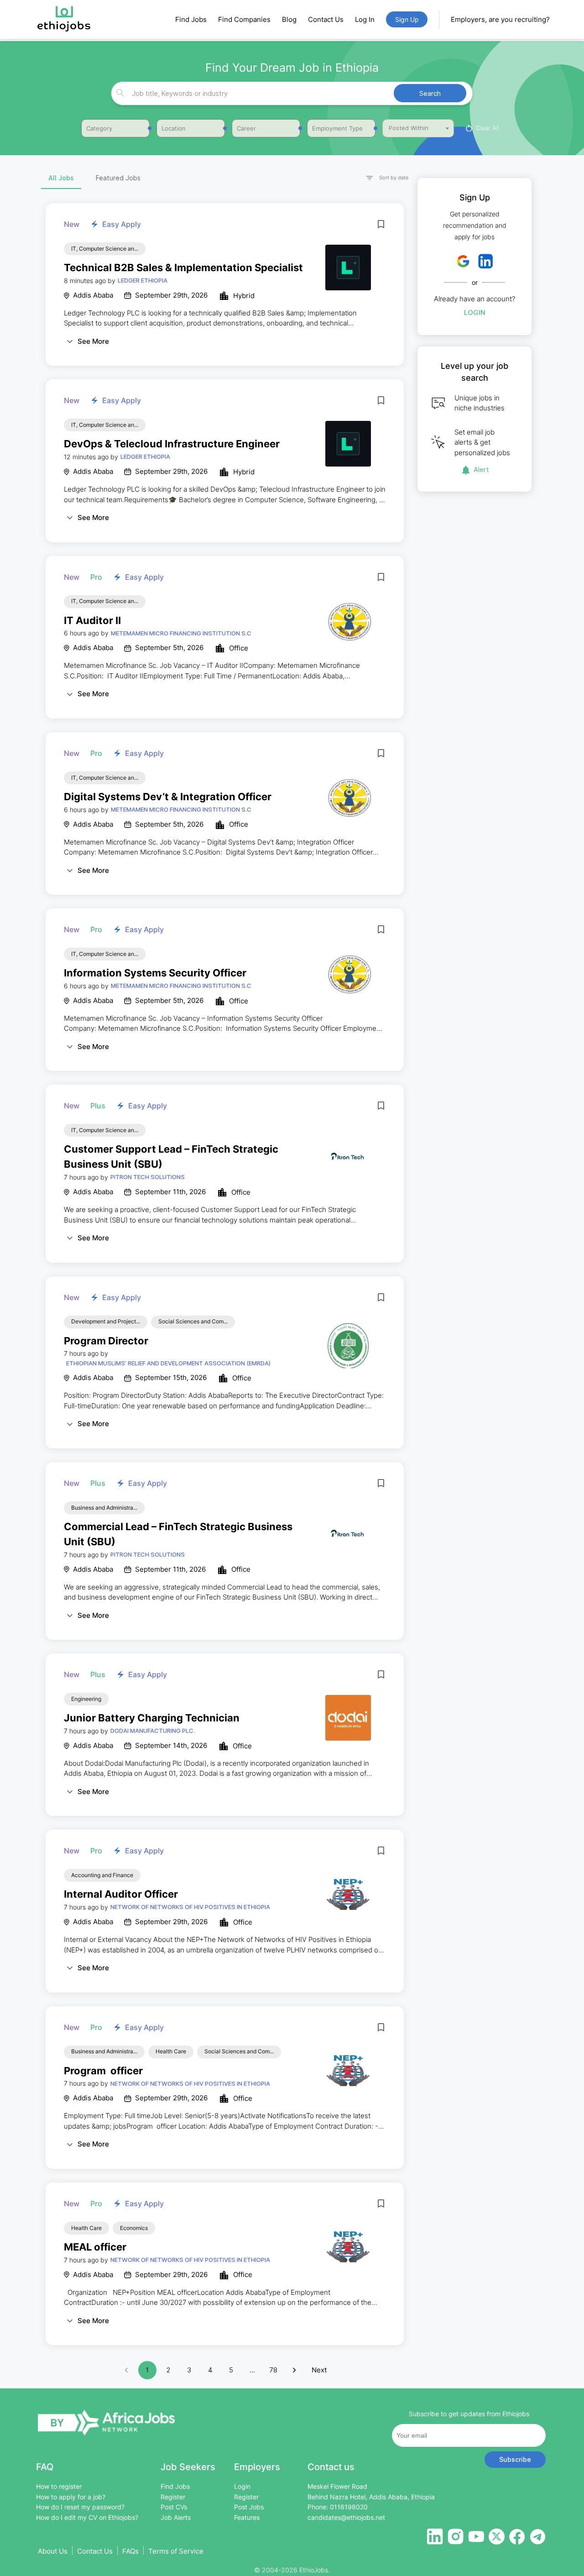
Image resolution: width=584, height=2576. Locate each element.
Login (475, 312)
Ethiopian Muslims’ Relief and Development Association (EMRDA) (168, 1363)
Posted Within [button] (409, 128)
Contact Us (326, 19)
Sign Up (407, 19)
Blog (289, 19)
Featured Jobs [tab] (118, 178)
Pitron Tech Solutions (148, 1177)
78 (273, 2370)
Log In (365, 19)
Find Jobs (191, 19)
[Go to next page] (294, 2370)
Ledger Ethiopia (143, 280)
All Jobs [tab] (61, 178)
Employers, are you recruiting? (500, 19)
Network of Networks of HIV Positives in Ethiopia (190, 1907)
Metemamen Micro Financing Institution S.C (181, 633)
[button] (383, 178)
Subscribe (515, 2459)
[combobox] (291, 93)
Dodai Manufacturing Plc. (153, 1731)
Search (430, 93)
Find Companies (244, 19)
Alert (481, 470)
